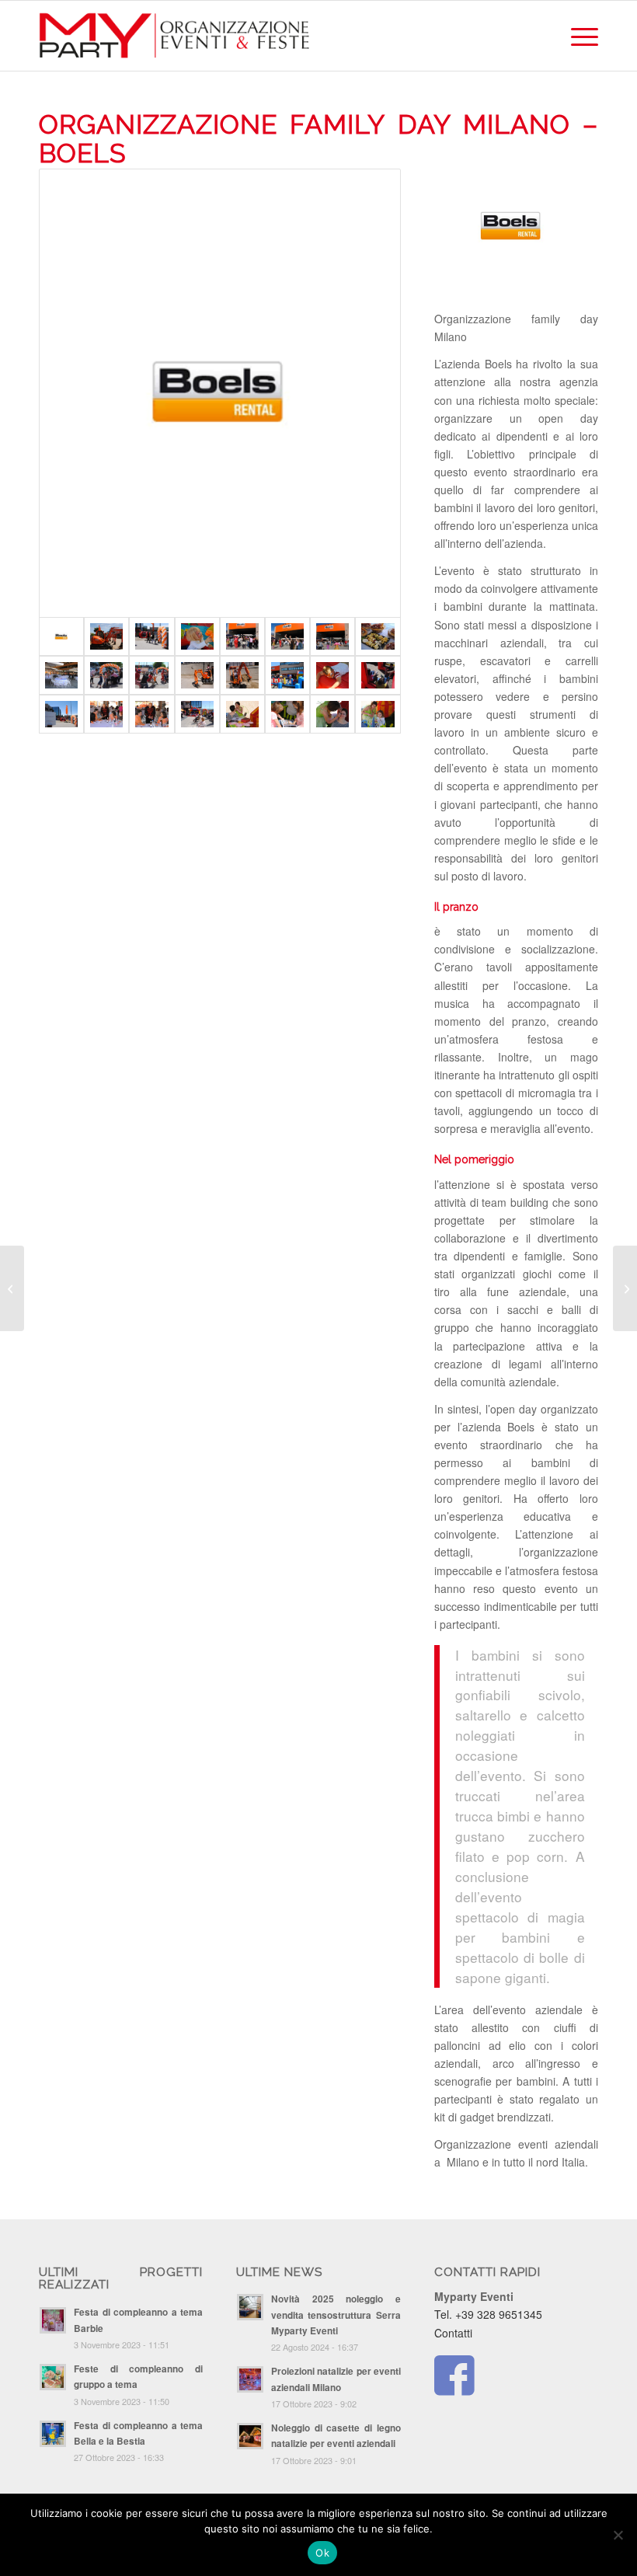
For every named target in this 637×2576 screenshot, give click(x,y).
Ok (322, 2553)
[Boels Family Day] (106, 636)
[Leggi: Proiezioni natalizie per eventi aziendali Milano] (250, 2379)
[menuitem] (577, 36)
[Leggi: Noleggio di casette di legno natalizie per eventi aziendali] (250, 2436)
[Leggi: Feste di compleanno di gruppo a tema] (53, 2377)
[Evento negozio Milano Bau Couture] (12, 1288)
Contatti (453, 2333)
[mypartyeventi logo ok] (175, 36)
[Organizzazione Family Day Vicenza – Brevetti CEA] (625, 1288)
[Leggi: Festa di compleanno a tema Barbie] (53, 2320)
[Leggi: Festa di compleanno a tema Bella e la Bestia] (53, 2434)
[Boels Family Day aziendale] (220, 393)
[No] (618, 2535)
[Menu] (577, 36)
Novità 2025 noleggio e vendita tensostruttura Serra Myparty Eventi (336, 2315)
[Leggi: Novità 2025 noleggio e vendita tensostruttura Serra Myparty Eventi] (250, 2307)
